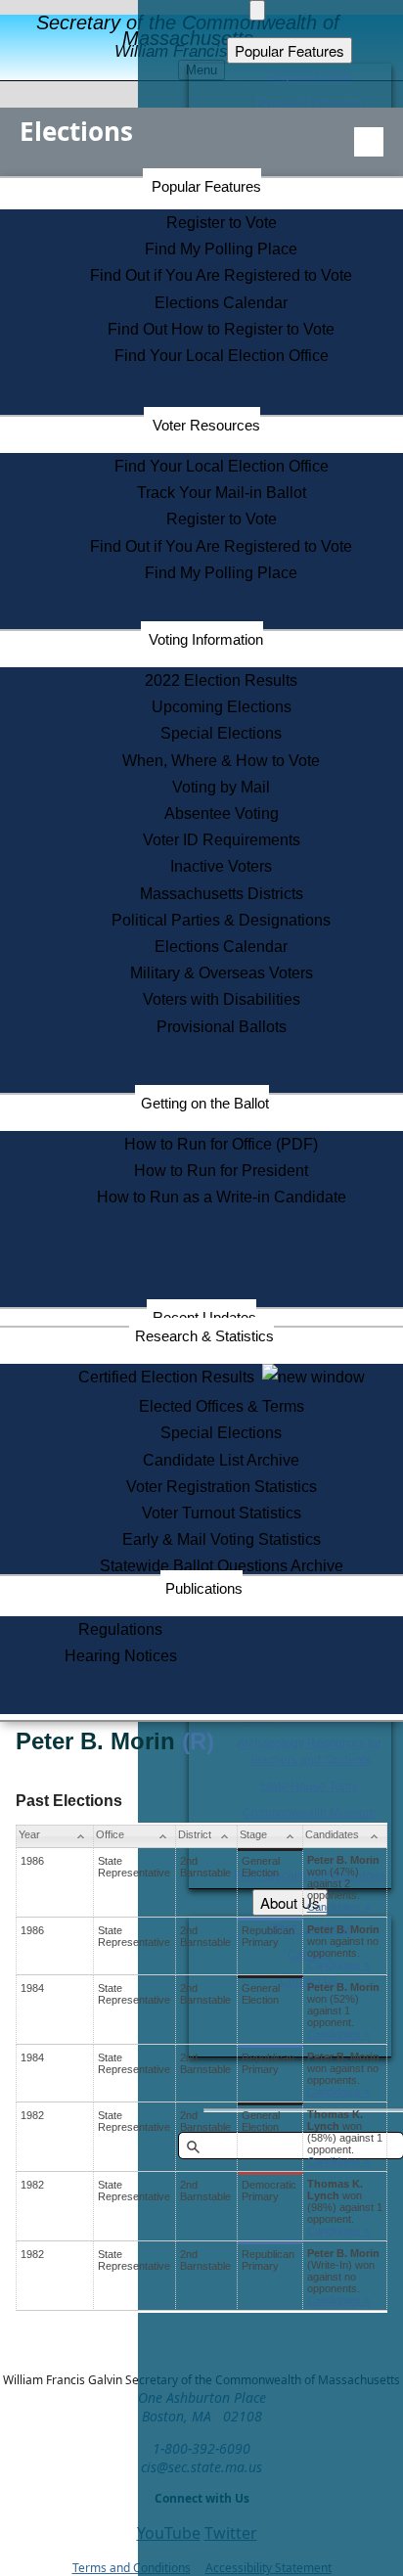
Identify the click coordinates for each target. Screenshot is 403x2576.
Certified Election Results (170, 1377)
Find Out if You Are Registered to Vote (221, 275)
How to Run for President (221, 1171)
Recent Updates (204, 1317)
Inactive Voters (221, 866)
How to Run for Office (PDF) (221, 1144)
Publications (204, 1588)
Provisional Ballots (222, 1027)
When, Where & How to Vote (221, 761)
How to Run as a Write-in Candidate (222, 1197)
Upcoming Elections (222, 707)
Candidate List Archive (221, 1460)
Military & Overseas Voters (222, 973)
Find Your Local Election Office (222, 356)
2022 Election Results (221, 680)
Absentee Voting (222, 813)
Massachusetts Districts (222, 894)
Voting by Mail (221, 787)
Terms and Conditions (132, 2568)
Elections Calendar (221, 303)
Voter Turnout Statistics (222, 1513)
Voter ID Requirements (222, 840)
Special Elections (221, 733)
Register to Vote (222, 223)
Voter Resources (206, 425)
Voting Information (206, 639)
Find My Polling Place (221, 249)
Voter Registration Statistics (222, 1487)
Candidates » (338, 1907)
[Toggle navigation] (369, 142)
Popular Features (206, 186)
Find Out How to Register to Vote (221, 329)
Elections (76, 131)
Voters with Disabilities (222, 999)
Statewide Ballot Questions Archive (222, 1566)
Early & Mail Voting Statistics (222, 1539)
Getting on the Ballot (205, 1103)
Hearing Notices (121, 1656)
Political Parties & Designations (221, 920)
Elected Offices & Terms (222, 1406)
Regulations (120, 1629)
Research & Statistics (204, 1336)
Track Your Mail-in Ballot (222, 493)
